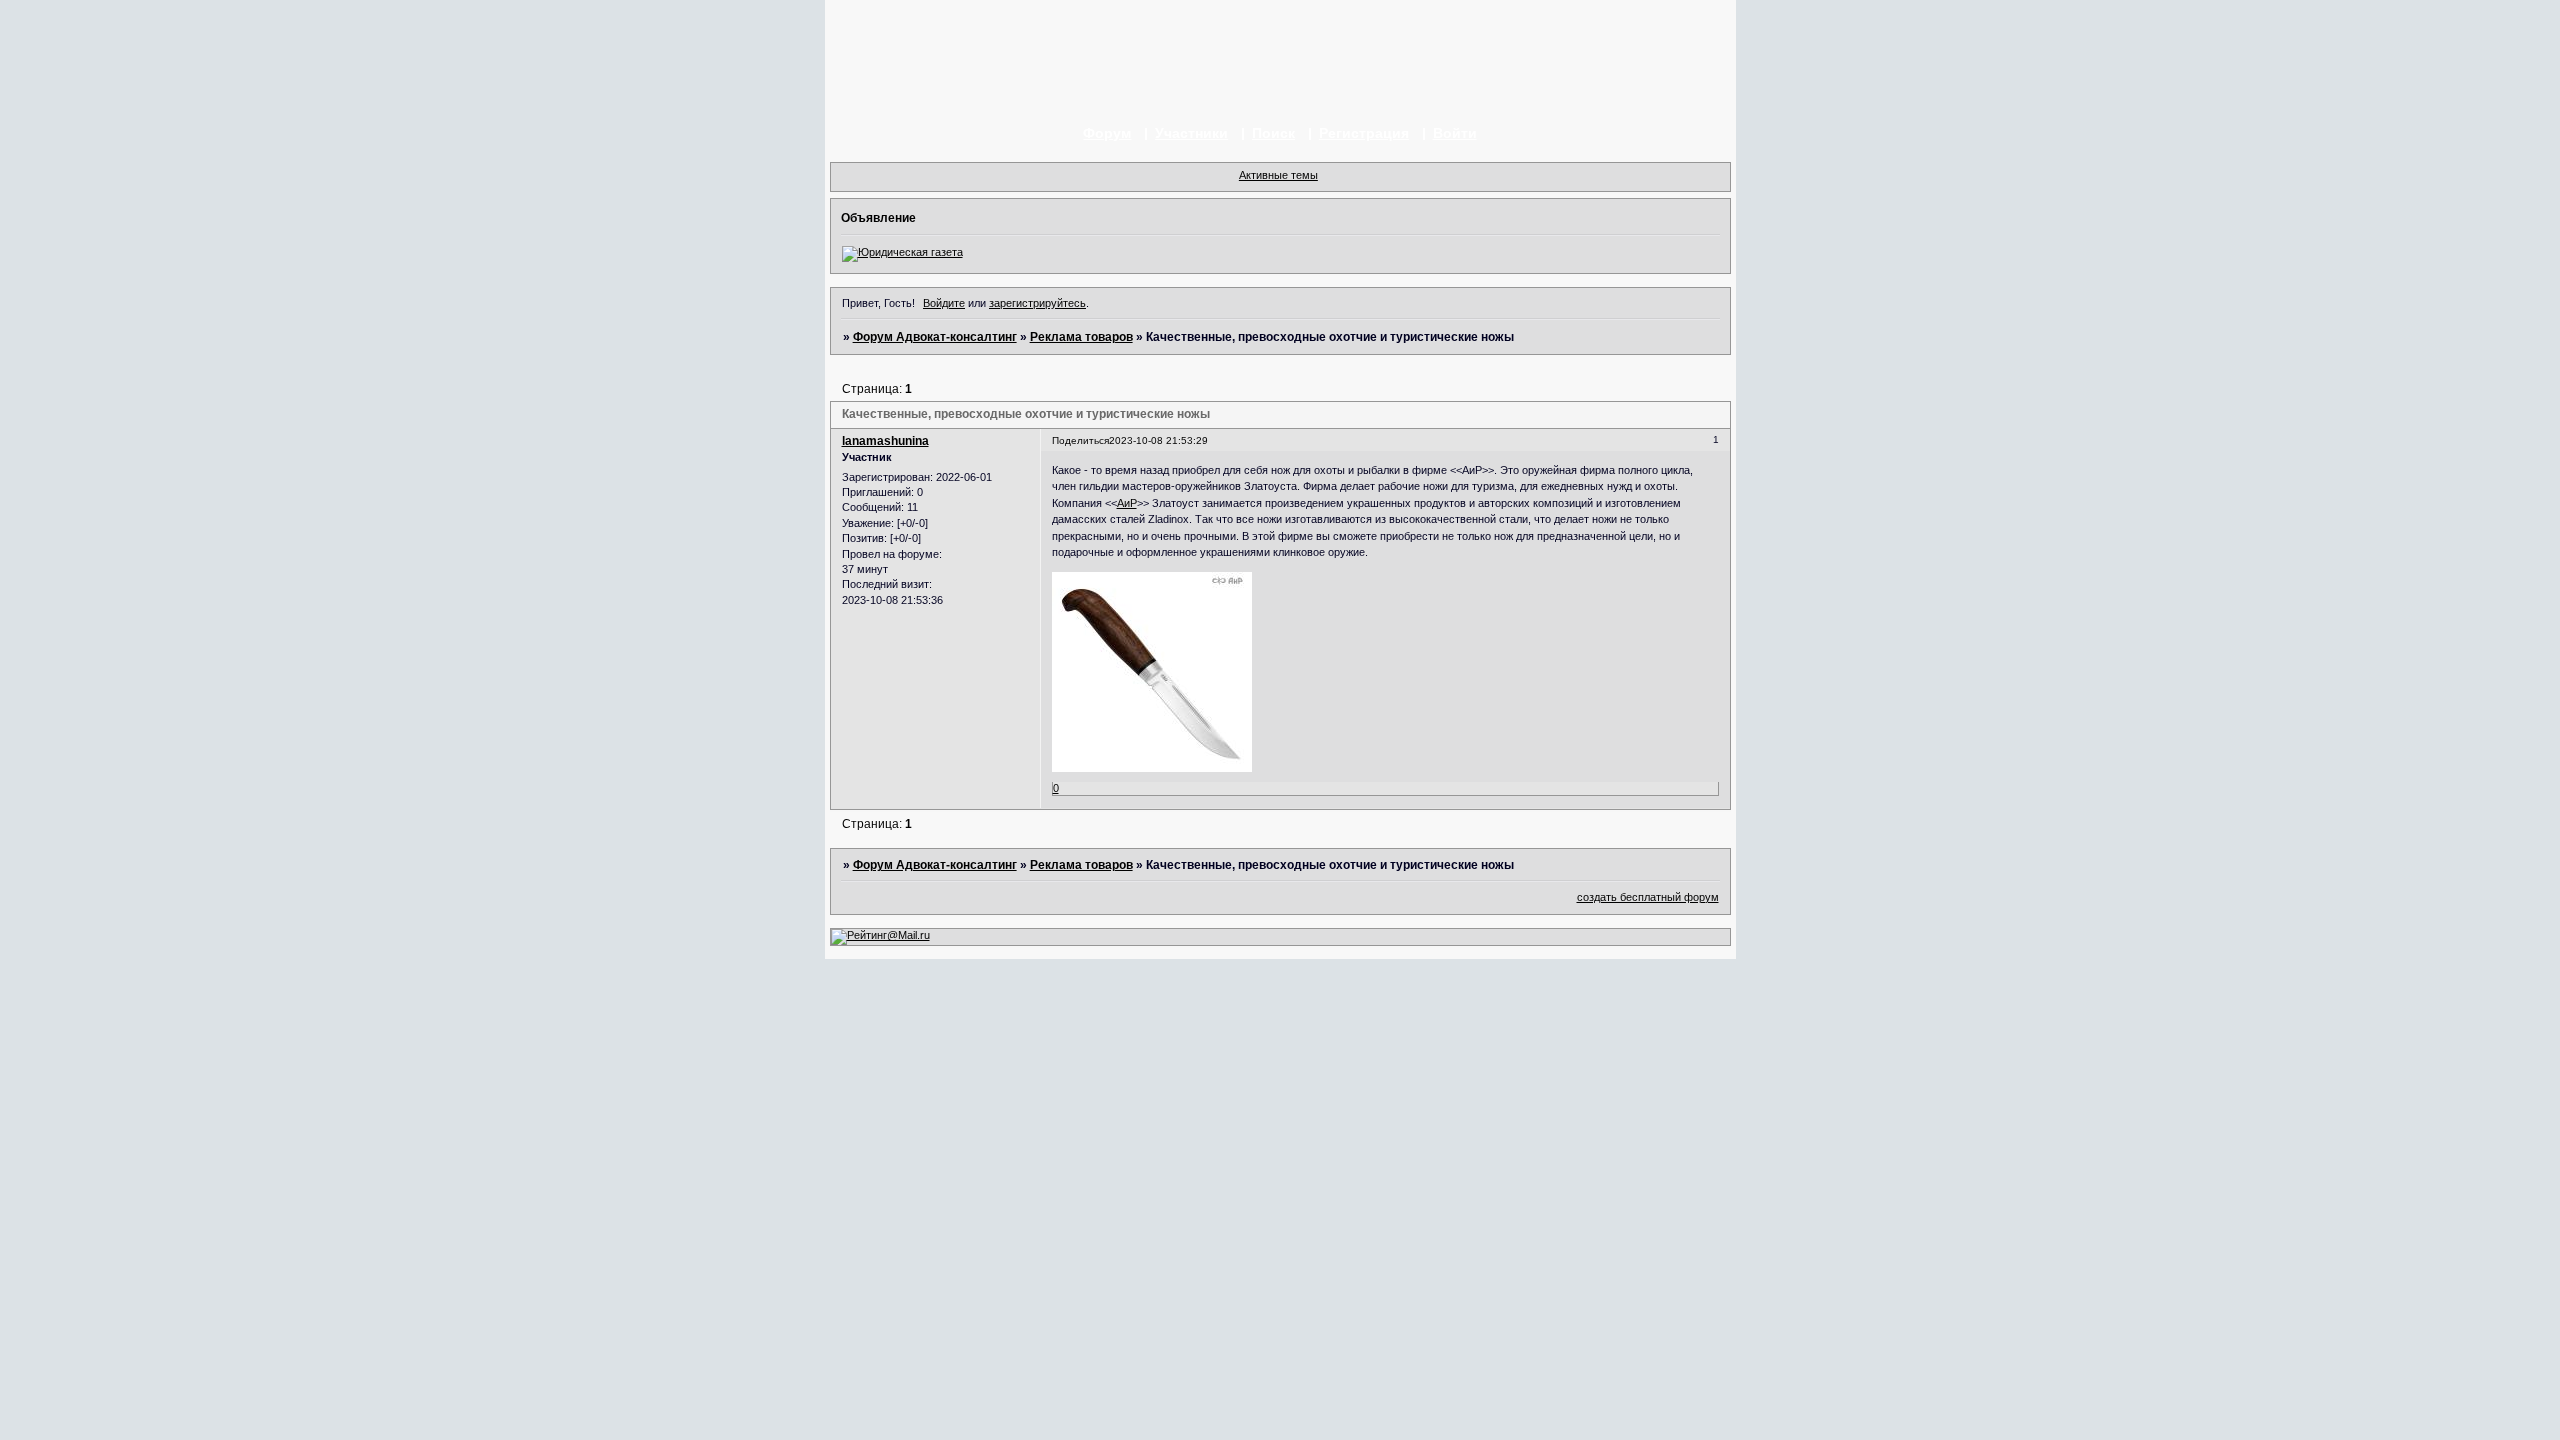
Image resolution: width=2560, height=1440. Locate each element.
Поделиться (1080, 440)
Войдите (944, 303)
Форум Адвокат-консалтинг (935, 337)
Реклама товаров (1081, 337)
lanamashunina (885, 441)
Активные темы (1278, 175)
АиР (1127, 503)
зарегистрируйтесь (1037, 303)
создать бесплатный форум (1648, 897)
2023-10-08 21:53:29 (1158, 440)
